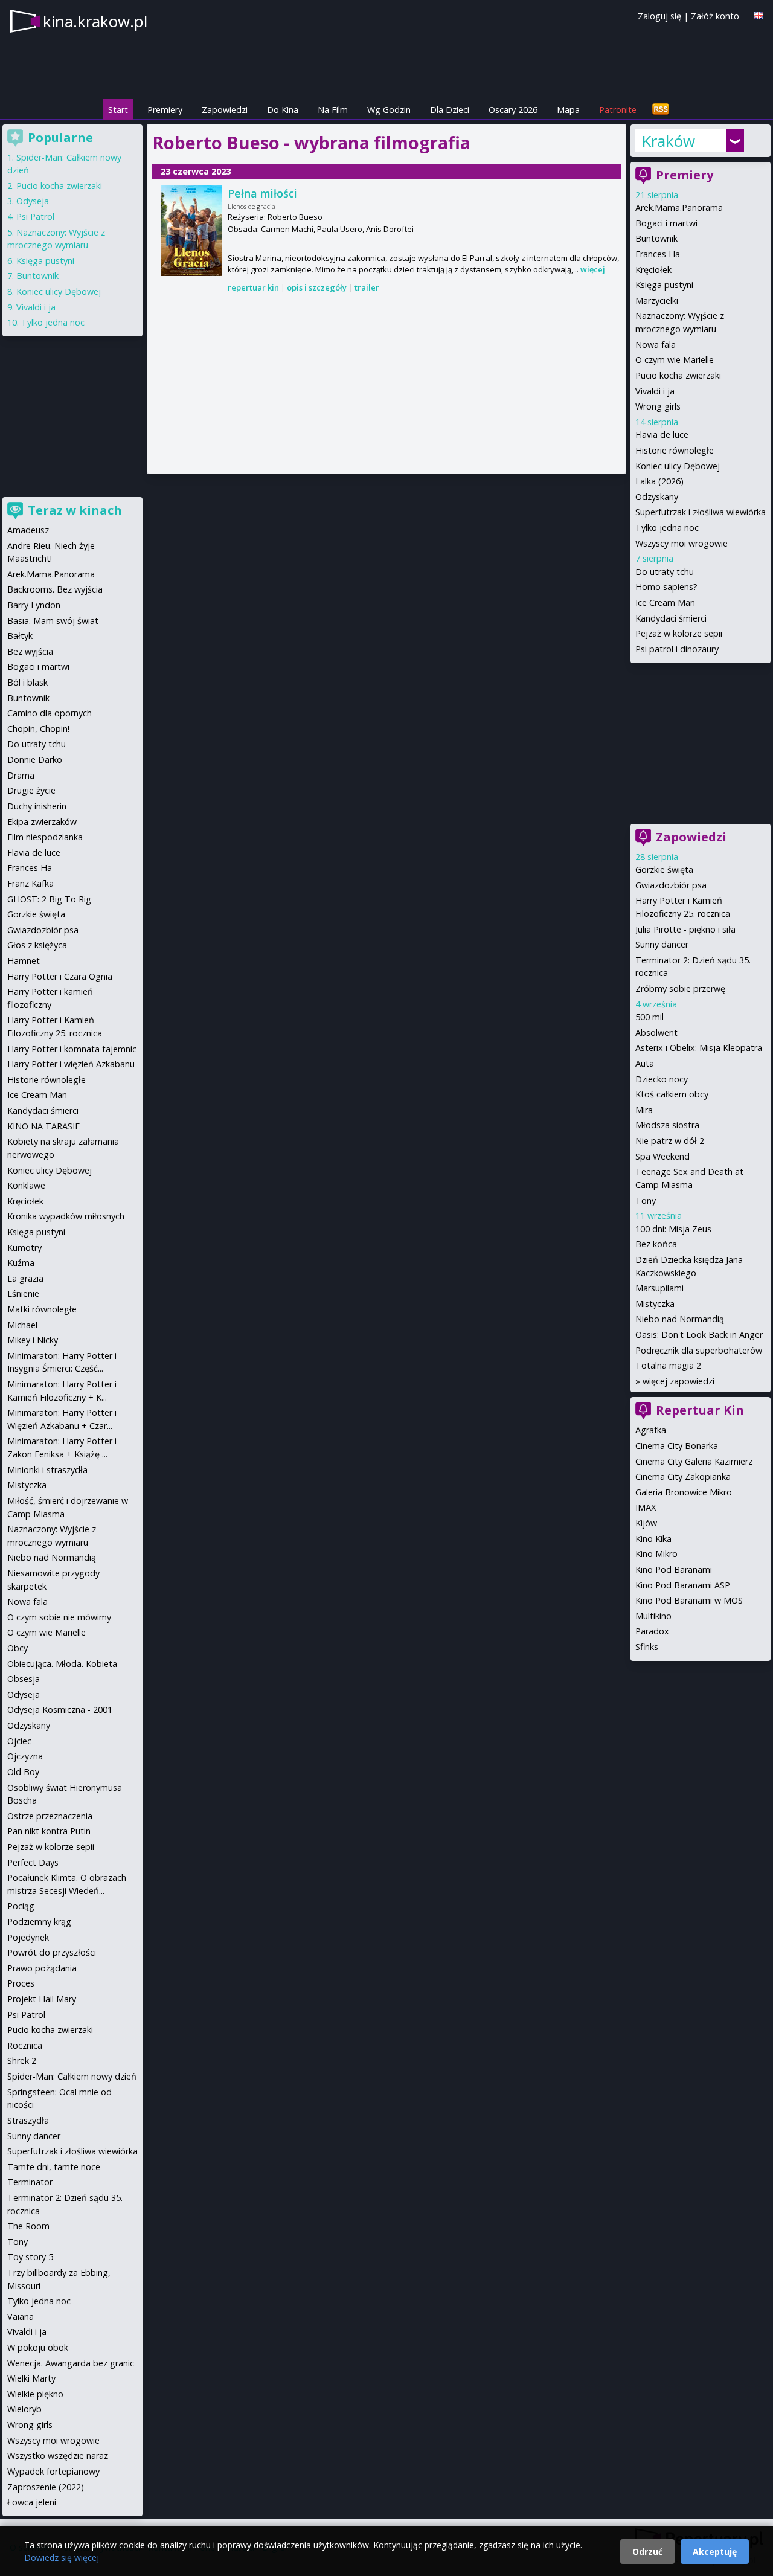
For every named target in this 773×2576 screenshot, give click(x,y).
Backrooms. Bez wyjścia (55, 589)
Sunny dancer (662, 944)
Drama (21, 775)
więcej (593, 269)
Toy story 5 (30, 2257)
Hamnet (24, 961)
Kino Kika (653, 1539)
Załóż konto (715, 16)
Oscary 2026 (513, 110)
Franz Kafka (30, 883)
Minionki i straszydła (47, 1470)
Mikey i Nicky (33, 1340)
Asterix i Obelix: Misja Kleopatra (699, 1048)
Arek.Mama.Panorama (679, 207)
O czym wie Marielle (675, 360)
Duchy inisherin (37, 806)
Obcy (18, 1648)
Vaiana (21, 2317)
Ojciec (19, 1741)
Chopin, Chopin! (38, 729)
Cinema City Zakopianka (683, 1476)
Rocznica (25, 2045)
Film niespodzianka (45, 837)
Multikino (653, 1616)
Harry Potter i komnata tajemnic (72, 1049)
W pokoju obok (38, 2347)
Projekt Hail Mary (42, 1999)
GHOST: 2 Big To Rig (49, 899)
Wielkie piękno (35, 2394)
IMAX (646, 1507)
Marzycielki (657, 300)
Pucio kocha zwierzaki (678, 375)
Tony (646, 1200)
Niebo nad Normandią (680, 1319)
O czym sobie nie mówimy (59, 1617)
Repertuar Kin (700, 1410)
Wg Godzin (389, 110)
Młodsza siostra (667, 1125)
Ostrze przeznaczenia (50, 1816)
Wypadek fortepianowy (53, 2471)
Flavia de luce (662, 435)
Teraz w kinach (75, 510)
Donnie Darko (35, 760)
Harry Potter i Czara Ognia (60, 976)
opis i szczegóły (317, 287)
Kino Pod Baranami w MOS (689, 1600)
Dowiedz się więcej (62, 2558)
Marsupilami (659, 1288)
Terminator (30, 2182)
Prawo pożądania (42, 1968)
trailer (367, 287)
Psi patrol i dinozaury (677, 649)
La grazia (25, 1278)
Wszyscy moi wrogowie (682, 543)
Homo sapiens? (666, 587)
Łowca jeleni (32, 2502)
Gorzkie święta (664, 869)
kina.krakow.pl (95, 21)
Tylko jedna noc (667, 528)
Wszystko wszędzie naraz (58, 2456)
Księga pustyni (664, 285)
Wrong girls (658, 406)
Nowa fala (656, 345)
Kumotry (24, 1248)
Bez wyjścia (30, 651)
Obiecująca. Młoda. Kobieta (62, 1664)
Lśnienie (23, 1293)
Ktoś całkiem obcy (672, 1094)
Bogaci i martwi (666, 223)
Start (118, 110)
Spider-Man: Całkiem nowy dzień (72, 2076)
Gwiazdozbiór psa (671, 885)
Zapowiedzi (225, 110)
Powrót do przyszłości (52, 1952)
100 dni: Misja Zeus (673, 1229)
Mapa (568, 110)
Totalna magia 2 (668, 1365)
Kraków (668, 141)
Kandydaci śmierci (671, 618)
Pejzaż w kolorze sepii (679, 633)
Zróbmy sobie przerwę (680, 988)
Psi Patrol (35, 217)
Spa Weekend (662, 1156)
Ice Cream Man (665, 602)
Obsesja (24, 1679)
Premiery (165, 110)
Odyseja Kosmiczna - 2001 (60, 1710)
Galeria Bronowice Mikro (684, 1492)
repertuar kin (253, 287)
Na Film (333, 110)
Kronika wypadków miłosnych (66, 1216)
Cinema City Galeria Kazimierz (694, 1461)
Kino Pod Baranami (674, 1569)
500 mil (650, 1017)
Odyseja (33, 201)
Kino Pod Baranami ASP (683, 1585)
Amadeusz (28, 530)
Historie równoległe (675, 450)
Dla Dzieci (450, 110)
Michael (22, 1325)
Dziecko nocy (662, 1079)
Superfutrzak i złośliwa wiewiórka (701, 512)
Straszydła (28, 2120)
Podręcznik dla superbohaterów (699, 1350)
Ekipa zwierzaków (42, 822)
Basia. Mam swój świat (53, 621)
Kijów (646, 1523)
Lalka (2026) (659, 481)
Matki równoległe (42, 1309)
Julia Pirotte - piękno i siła (685, 929)
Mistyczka (655, 1304)
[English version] (759, 15)
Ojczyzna (25, 1756)
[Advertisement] (386, 384)
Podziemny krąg (39, 1922)
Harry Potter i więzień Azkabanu (71, 1064)
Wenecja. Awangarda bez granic (71, 2363)
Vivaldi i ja (655, 391)
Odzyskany (657, 497)
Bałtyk (20, 636)
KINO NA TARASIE (43, 1126)
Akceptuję (715, 2552)
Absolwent (656, 1033)
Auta (645, 1063)
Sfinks (647, 1647)
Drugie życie (31, 790)
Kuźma (21, 1263)
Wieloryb (24, 2409)
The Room (28, 2226)
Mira (644, 1110)
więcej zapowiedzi (678, 1381)
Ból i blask (27, 682)
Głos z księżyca (37, 945)
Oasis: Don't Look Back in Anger (699, 1335)
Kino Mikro (656, 1554)
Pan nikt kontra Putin (49, 1831)
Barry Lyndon (34, 605)
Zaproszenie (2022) (46, 2487)
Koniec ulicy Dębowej (678, 466)
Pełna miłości (262, 193)
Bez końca (656, 1244)
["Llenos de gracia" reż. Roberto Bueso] (191, 231)
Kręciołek (653, 270)
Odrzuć (647, 2552)
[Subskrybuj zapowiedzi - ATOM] (661, 110)
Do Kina (283, 110)
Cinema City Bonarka (677, 1446)
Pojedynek (28, 1937)
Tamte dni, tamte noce (54, 2167)
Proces (21, 1983)
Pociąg (21, 1906)
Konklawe (26, 1185)
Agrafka (651, 1430)
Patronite (618, 110)
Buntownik (656, 238)
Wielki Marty (31, 2378)
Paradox (652, 1631)
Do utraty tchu (665, 572)
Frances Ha (658, 254)
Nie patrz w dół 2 (670, 1141)
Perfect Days (33, 1862)
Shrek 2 (22, 2060)
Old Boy (23, 1772)
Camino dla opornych (50, 713)
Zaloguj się (659, 16)
